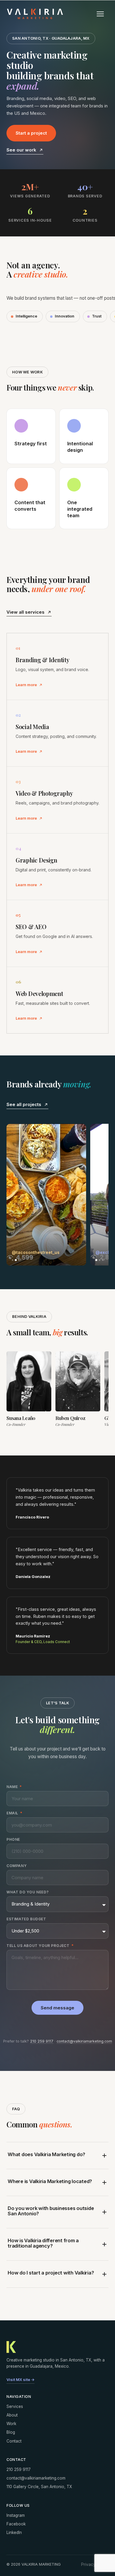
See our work (21, 150)
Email (13, 1813)
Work (11, 2424)
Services (15, 2406)
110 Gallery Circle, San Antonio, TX (39, 2487)
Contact (14, 2441)
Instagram (16, 2515)
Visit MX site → (20, 2380)
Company (17, 1866)
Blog (11, 2432)
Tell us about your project (38, 1946)
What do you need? (28, 1892)
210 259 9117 (42, 2041)
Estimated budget (26, 1919)
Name (13, 1787)
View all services (26, 612)
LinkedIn (14, 2533)
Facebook (16, 2524)
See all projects (24, 1104)
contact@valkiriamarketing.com (84, 2041)
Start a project (31, 133)
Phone (13, 1840)
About (12, 2415)
